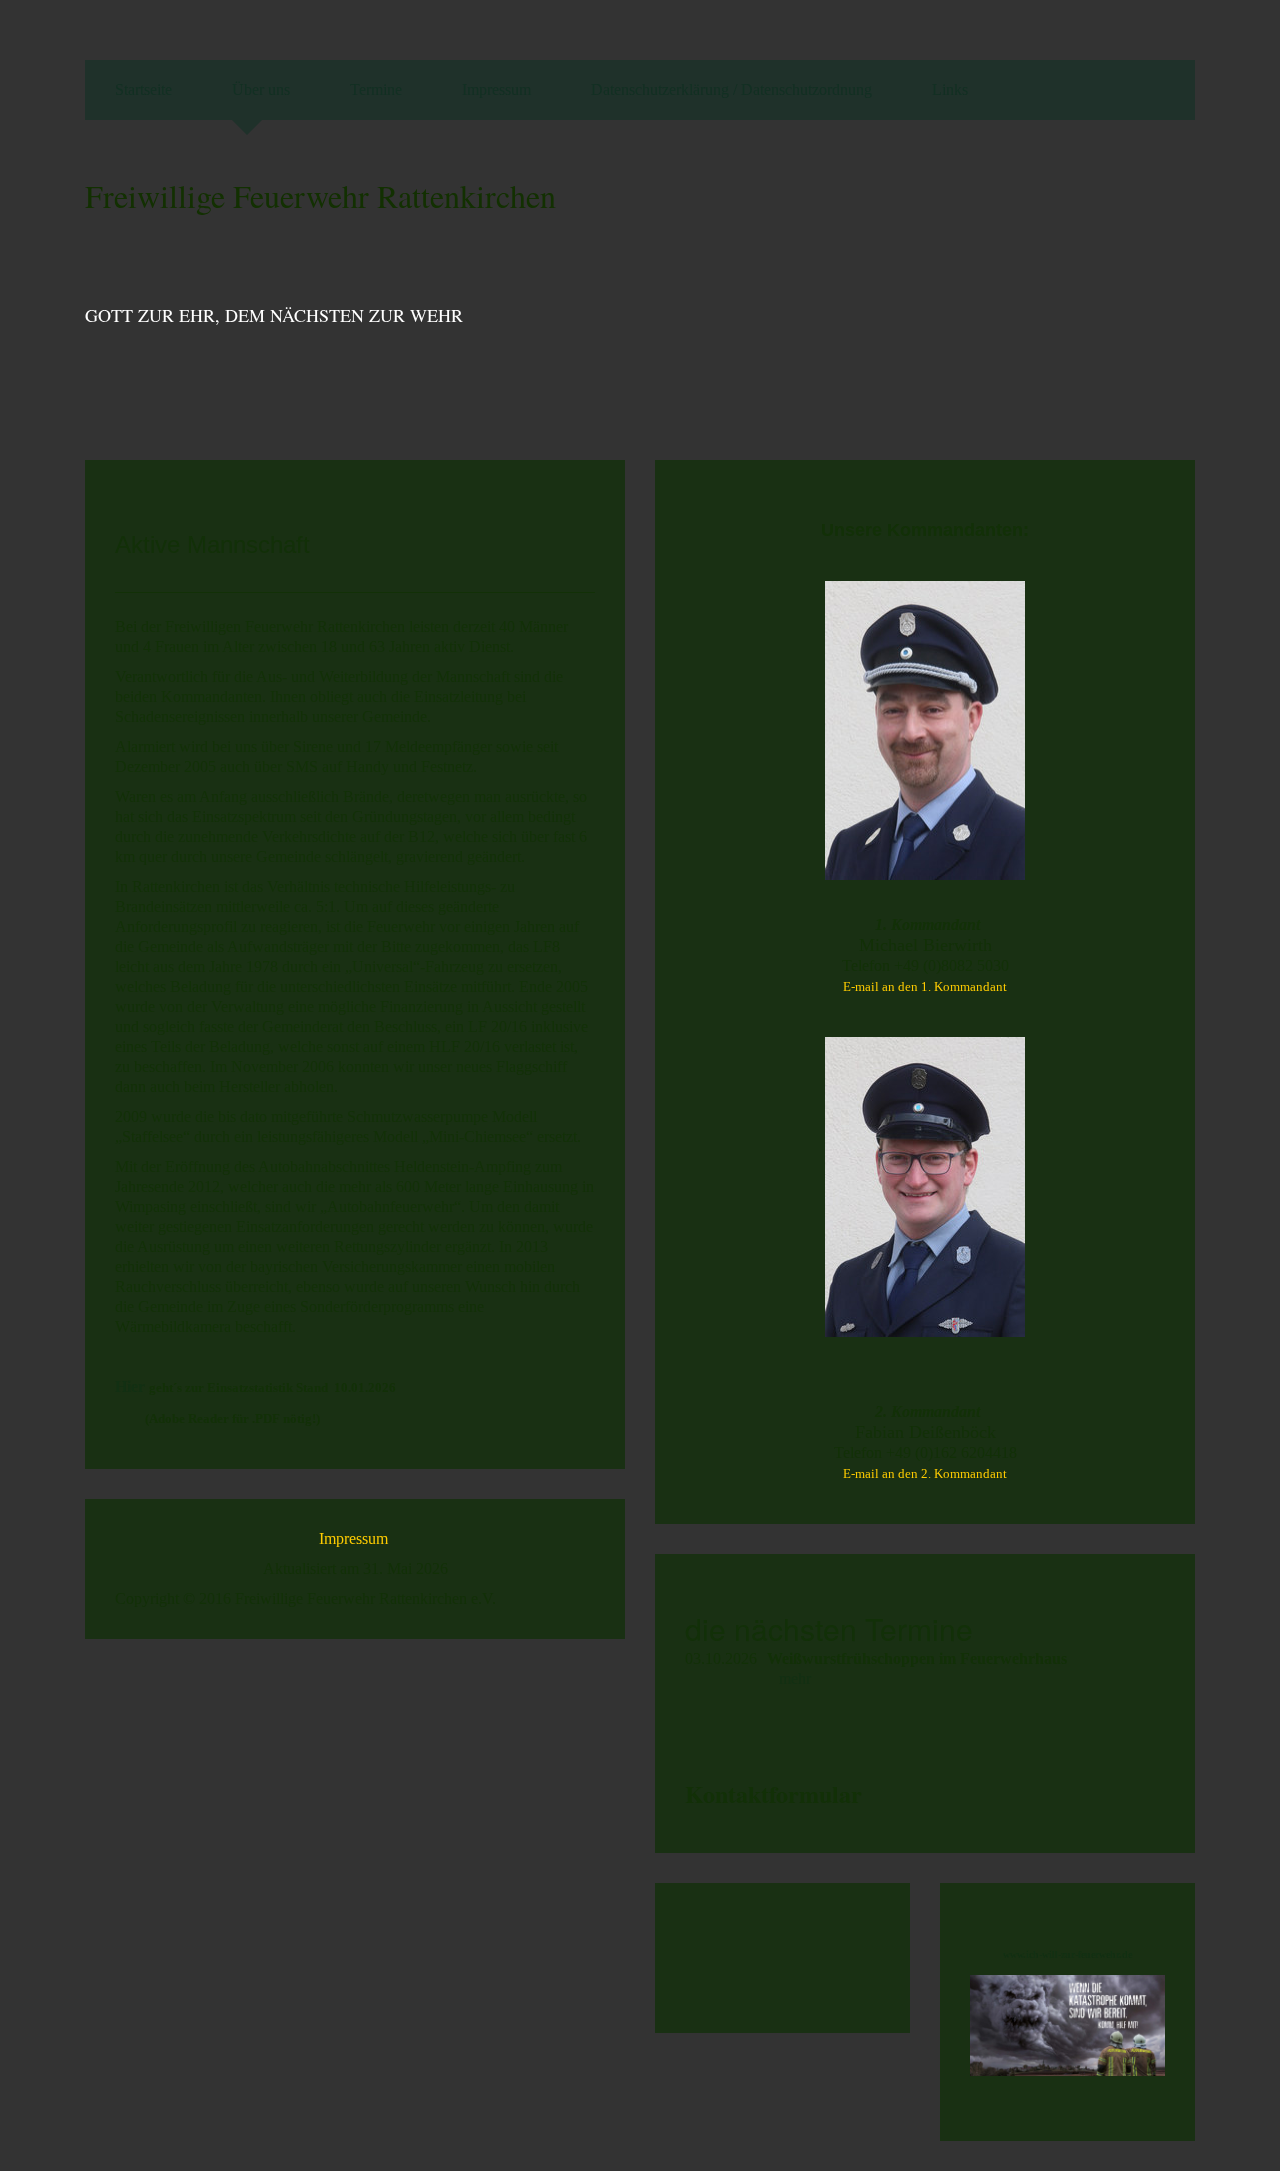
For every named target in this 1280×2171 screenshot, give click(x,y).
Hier (132, 1386)
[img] (1064, 286)
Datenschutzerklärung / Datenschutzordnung (731, 89)
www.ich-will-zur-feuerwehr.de (1067, 1954)
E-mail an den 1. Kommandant (925, 986)
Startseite (143, 89)
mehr (795, 1678)
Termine (376, 89)
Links (950, 89)
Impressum (496, 89)
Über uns (261, 89)
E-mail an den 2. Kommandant (925, 1473)
